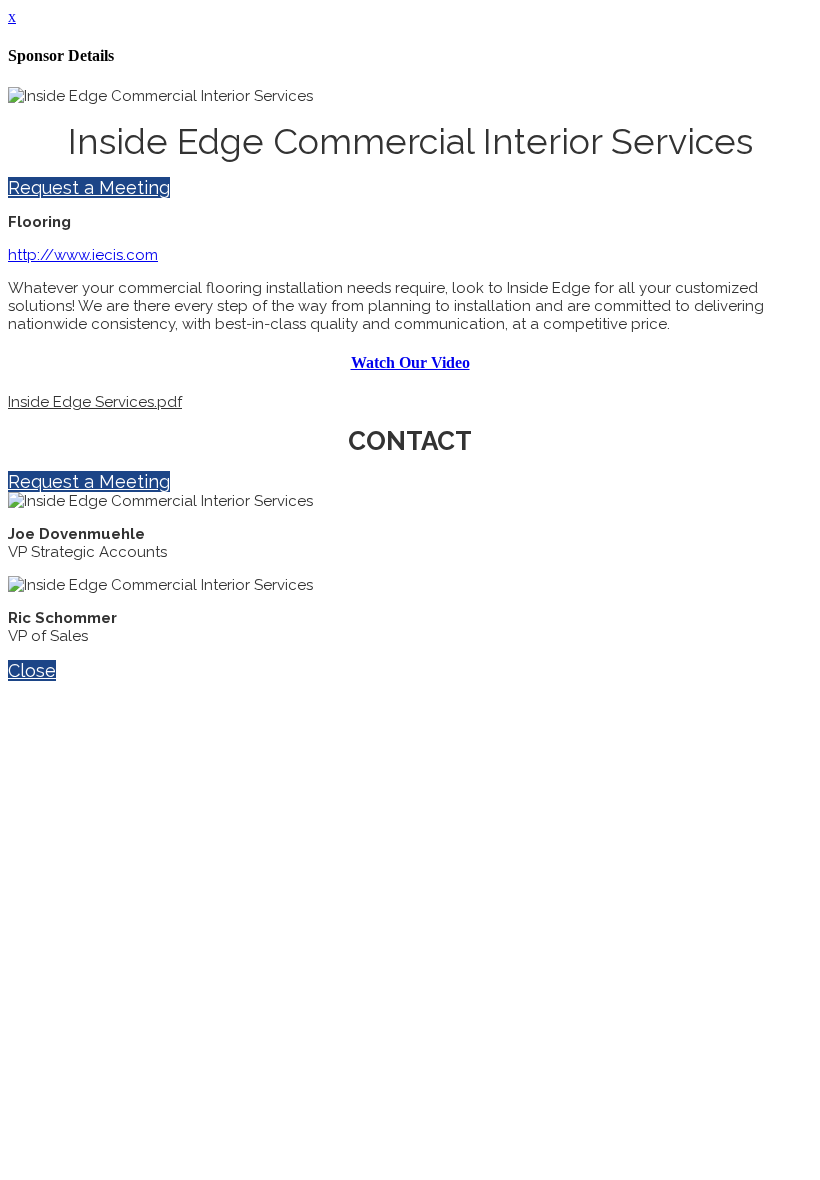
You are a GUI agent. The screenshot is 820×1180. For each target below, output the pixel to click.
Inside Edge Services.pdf (95, 402)
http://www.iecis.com (83, 255)
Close (32, 670)
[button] (89, 187)
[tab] (410, 363)
